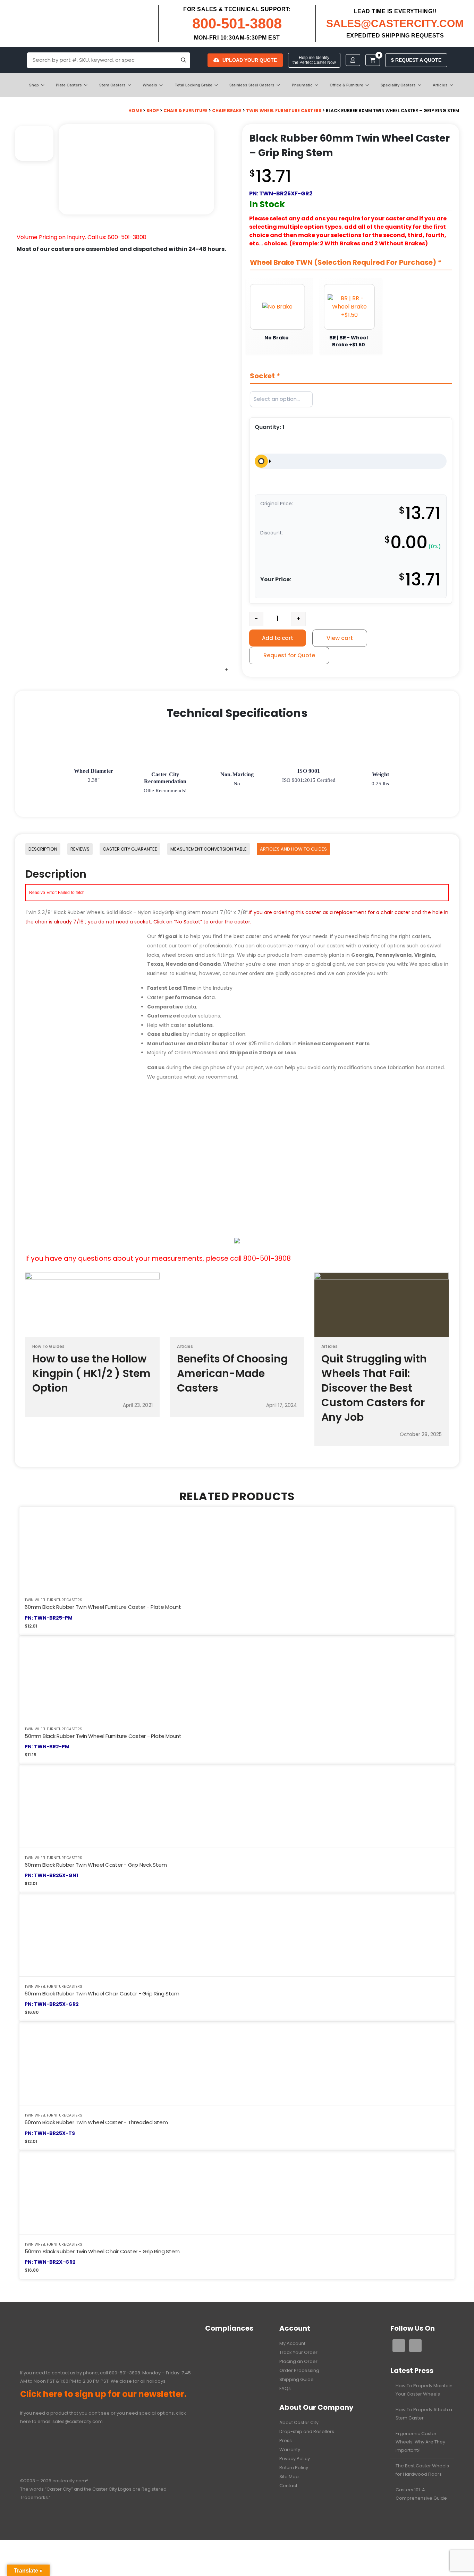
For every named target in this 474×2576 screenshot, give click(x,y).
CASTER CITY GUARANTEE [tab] (130, 849)
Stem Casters (112, 85)
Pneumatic (302, 85)
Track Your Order (298, 2352)
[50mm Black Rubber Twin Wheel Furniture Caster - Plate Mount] (237, 1677)
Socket (265, 376)
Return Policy (294, 2468)
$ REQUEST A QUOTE (416, 60)
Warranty (290, 2450)
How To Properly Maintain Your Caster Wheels (424, 2390)
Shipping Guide (297, 2379)
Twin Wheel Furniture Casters (284, 111)
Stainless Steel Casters (252, 85)
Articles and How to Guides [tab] (293, 849)
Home (135, 111)
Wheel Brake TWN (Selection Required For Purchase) (346, 263)
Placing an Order (298, 2361)
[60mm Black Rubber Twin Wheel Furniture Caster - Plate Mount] (237, 1548)
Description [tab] (43, 849)
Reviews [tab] (80, 849)
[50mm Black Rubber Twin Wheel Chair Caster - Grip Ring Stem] (237, 2193)
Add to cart (278, 638)
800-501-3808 (237, 23)
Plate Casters (69, 85)
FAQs (285, 2388)
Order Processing (299, 2370)
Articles (440, 85)
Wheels (150, 85)
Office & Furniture (346, 85)
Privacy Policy (295, 2459)
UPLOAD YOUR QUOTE (250, 60)
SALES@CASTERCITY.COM (395, 23)
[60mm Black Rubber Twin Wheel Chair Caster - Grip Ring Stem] (237, 1935)
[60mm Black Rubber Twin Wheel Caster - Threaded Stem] (237, 2064)
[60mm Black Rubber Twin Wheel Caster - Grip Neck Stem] (237, 1806)
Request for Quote (289, 655)
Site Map (289, 2477)
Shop (34, 85)
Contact (288, 2486)
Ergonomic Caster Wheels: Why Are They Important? (420, 2442)
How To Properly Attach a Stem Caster (424, 2414)
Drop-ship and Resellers (307, 2431)
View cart (340, 638)
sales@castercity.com (78, 2421)
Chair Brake (227, 111)
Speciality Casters (398, 85)
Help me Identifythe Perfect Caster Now (314, 60)
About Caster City (299, 2422)
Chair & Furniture (185, 111)
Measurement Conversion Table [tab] (209, 849)
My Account (292, 2343)
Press (286, 2440)
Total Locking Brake (193, 85)
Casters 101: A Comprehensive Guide (421, 2494)
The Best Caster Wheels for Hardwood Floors (422, 2470)
